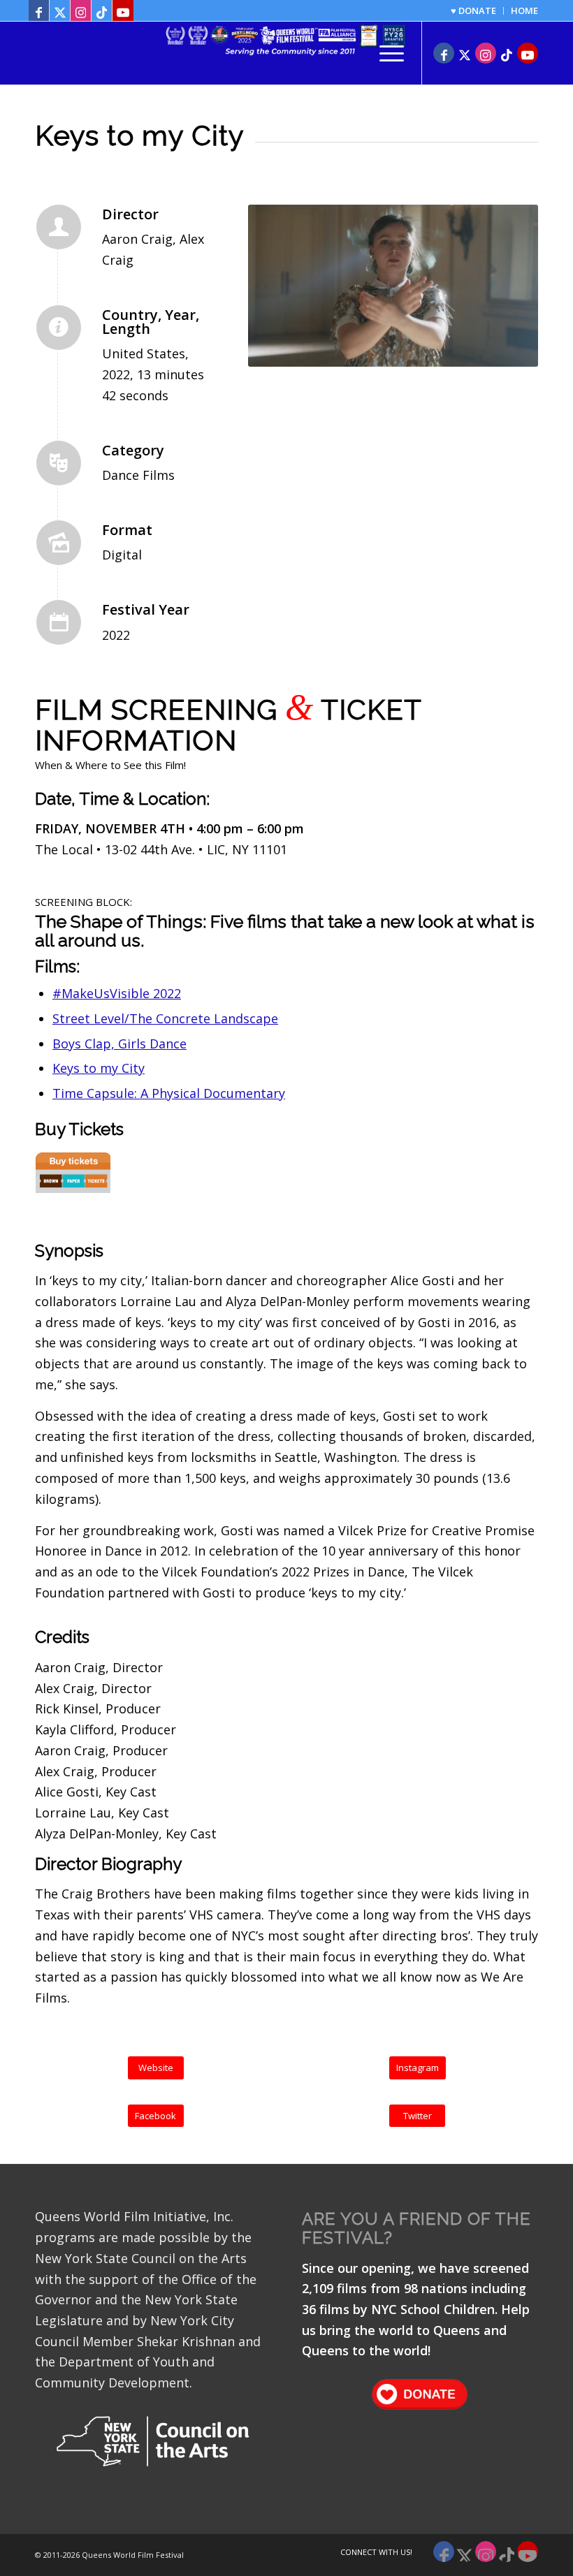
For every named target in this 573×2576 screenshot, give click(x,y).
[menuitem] (474, 11)
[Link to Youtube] (123, 10)
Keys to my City (99, 1068)
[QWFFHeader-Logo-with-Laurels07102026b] (286, 53)
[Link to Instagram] (81, 10)
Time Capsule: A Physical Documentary (169, 1093)
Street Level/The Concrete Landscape (165, 1018)
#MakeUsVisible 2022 (117, 993)
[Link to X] (60, 10)
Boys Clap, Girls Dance (119, 1044)
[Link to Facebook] (39, 10)
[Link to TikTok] (102, 10)
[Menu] (385, 53)
